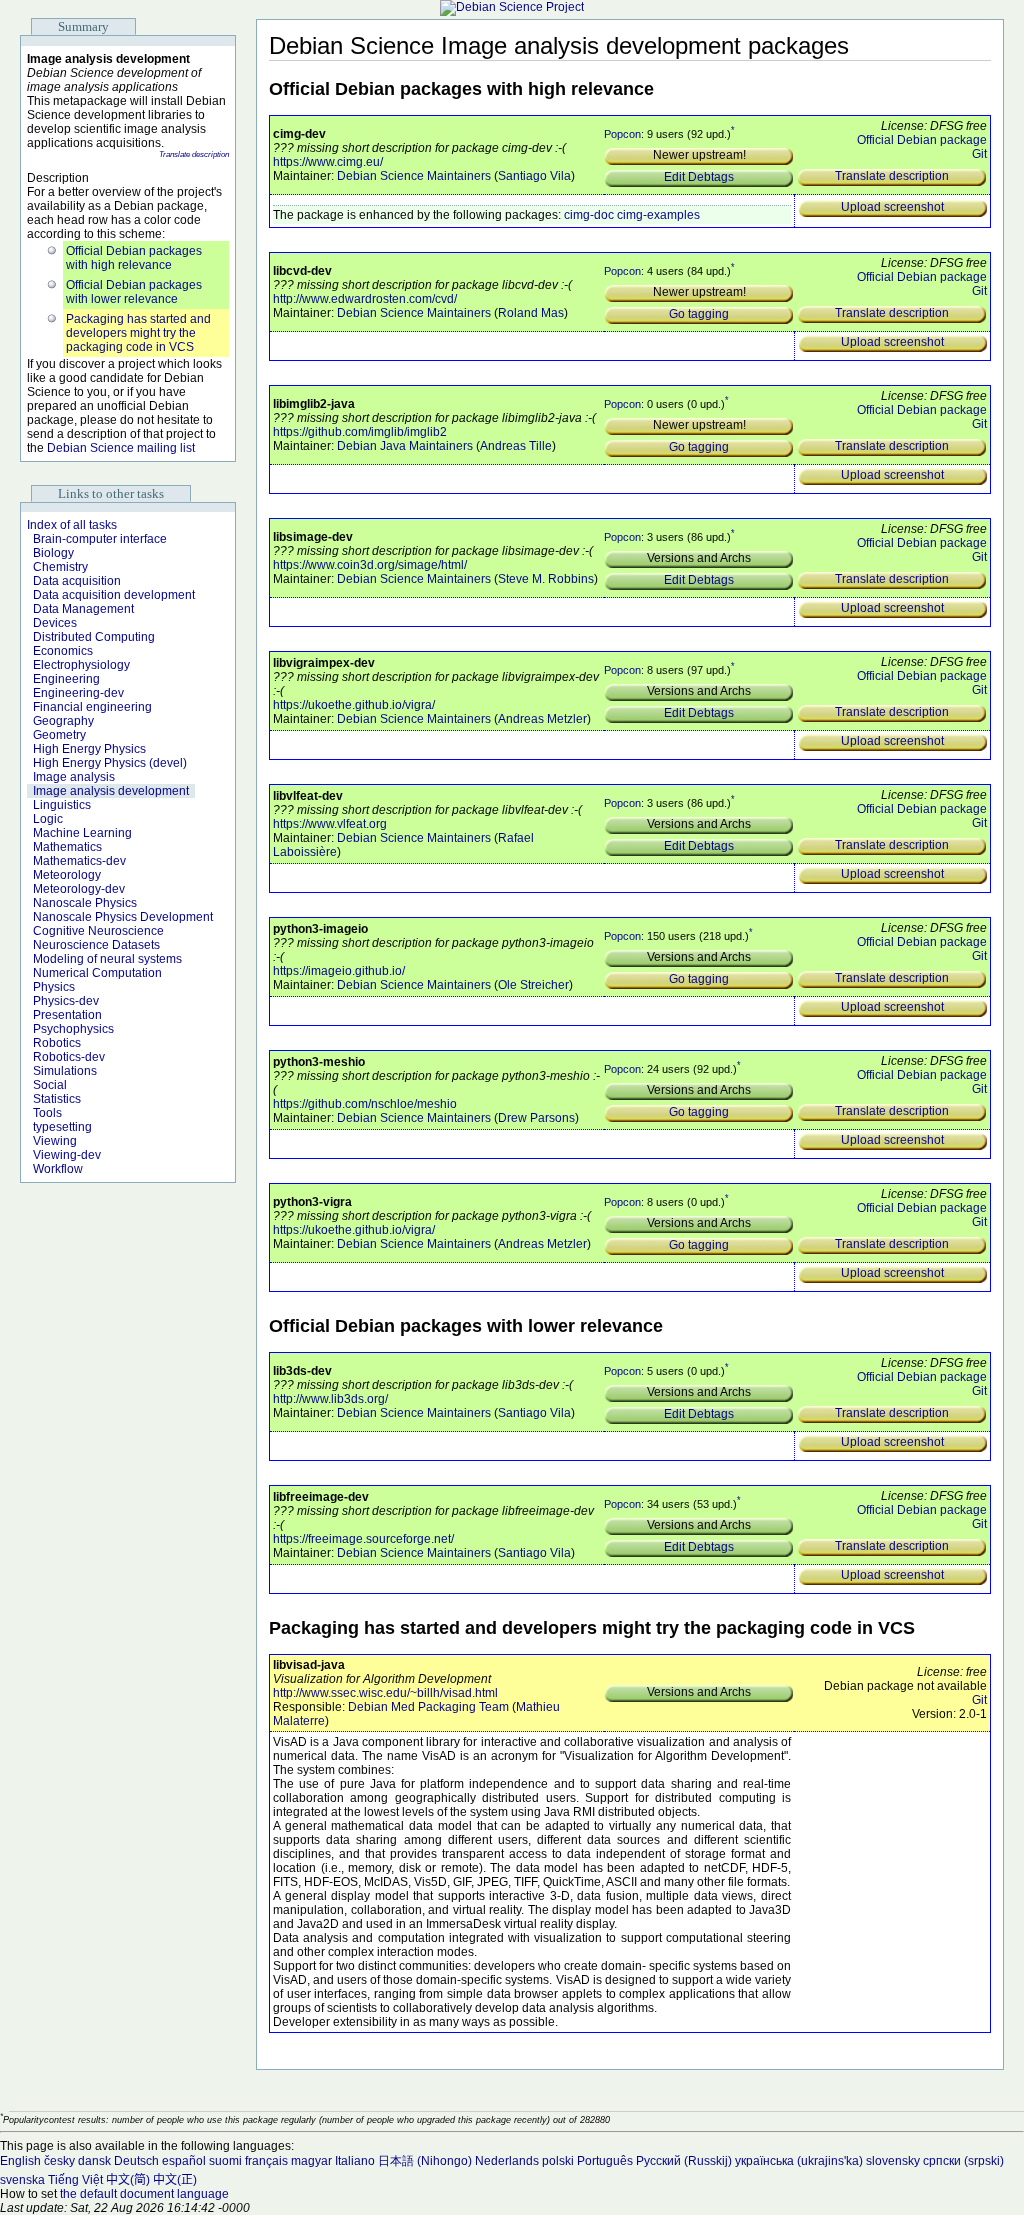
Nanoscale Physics (85, 903)
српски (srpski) (963, 2161)
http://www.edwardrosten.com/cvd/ (365, 299)
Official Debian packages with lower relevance (134, 292)
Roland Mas (531, 313)
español (184, 2161)
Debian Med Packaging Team (428, 1707)
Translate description (194, 154)
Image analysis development (111, 791)
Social (50, 1085)
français (266, 2161)
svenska (22, 2180)
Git (979, 154)
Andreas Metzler (542, 719)
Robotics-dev (69, 1057)
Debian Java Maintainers (405, 446)
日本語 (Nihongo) (425, 2161)
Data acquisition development (114, 595)
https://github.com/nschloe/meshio (365, 1104)
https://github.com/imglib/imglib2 (360, 432)
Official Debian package (922, 140)
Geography (63, 721)
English (20, 2161)
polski (558, 2161)
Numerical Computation (97, 973)
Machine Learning (82, 833)
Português (605, 2161)
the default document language (144, 2194)
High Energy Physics (89, 749)
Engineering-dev (78, 693)
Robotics (57, 1043)
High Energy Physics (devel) (110, 763)
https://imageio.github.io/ (339, 971)
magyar (311, 2161)
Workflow (58, 1169)
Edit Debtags (699, 177)
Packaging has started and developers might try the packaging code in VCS (138, 333)
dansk (94, 2161)
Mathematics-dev (79, 861)
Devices (55, 623)
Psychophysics (73, 1029)
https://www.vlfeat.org (330, 824)
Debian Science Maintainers (414, 176)
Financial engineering (92, 707)
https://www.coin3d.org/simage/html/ (370, 565)
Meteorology (67, 875)
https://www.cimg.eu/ (328, 162)
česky (59, 2161)
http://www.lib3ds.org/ (330, 1399)
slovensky (893, 2161)
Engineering (66, 679)
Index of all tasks (72, 525)
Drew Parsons (536, 1118)
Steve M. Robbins (546, 579)
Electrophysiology (81, 665)
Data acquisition (77, 581)
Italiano (355, 2161)
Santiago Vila (534, 176)
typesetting (62, 1127)
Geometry (59, 735)
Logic (48, 819)
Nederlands (507, 2161)
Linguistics (62, 805)
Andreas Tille (516, 446)
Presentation (67, 1015)
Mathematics (67, 847)
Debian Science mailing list (121, 448)
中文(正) (175, 2180)
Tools (47, 1113)
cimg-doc (589, 215)
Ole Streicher (533, 985)
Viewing (55, 1141)
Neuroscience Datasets (96, 945)
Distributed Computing (94, 637)
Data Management (83, 609)
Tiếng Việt (75, 2180)
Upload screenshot (892, 207)
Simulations (65, 1071)
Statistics (57, 1099)
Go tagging (699, 314)
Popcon (622, 134)
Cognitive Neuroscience (98, 931)
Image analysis (74, 777)
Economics (63, 651)
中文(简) (128, 2180)
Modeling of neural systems (107, 959)
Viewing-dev (67, 1155)
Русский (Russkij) (684, 2161)
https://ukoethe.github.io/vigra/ (354, 705)
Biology (53, 553)
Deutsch (136, 2161)
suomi (225, 2161)
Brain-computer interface (100, 539)
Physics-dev (66, 1001)
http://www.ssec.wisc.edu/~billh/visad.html (385, 1693)
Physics (54, 987)
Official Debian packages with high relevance (134, 258)
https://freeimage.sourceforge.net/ (363, 1539)
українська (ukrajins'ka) (799, 2161)
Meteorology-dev (79, 889)
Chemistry (60, 567)
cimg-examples (658, 215)
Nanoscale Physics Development (123, 917)
